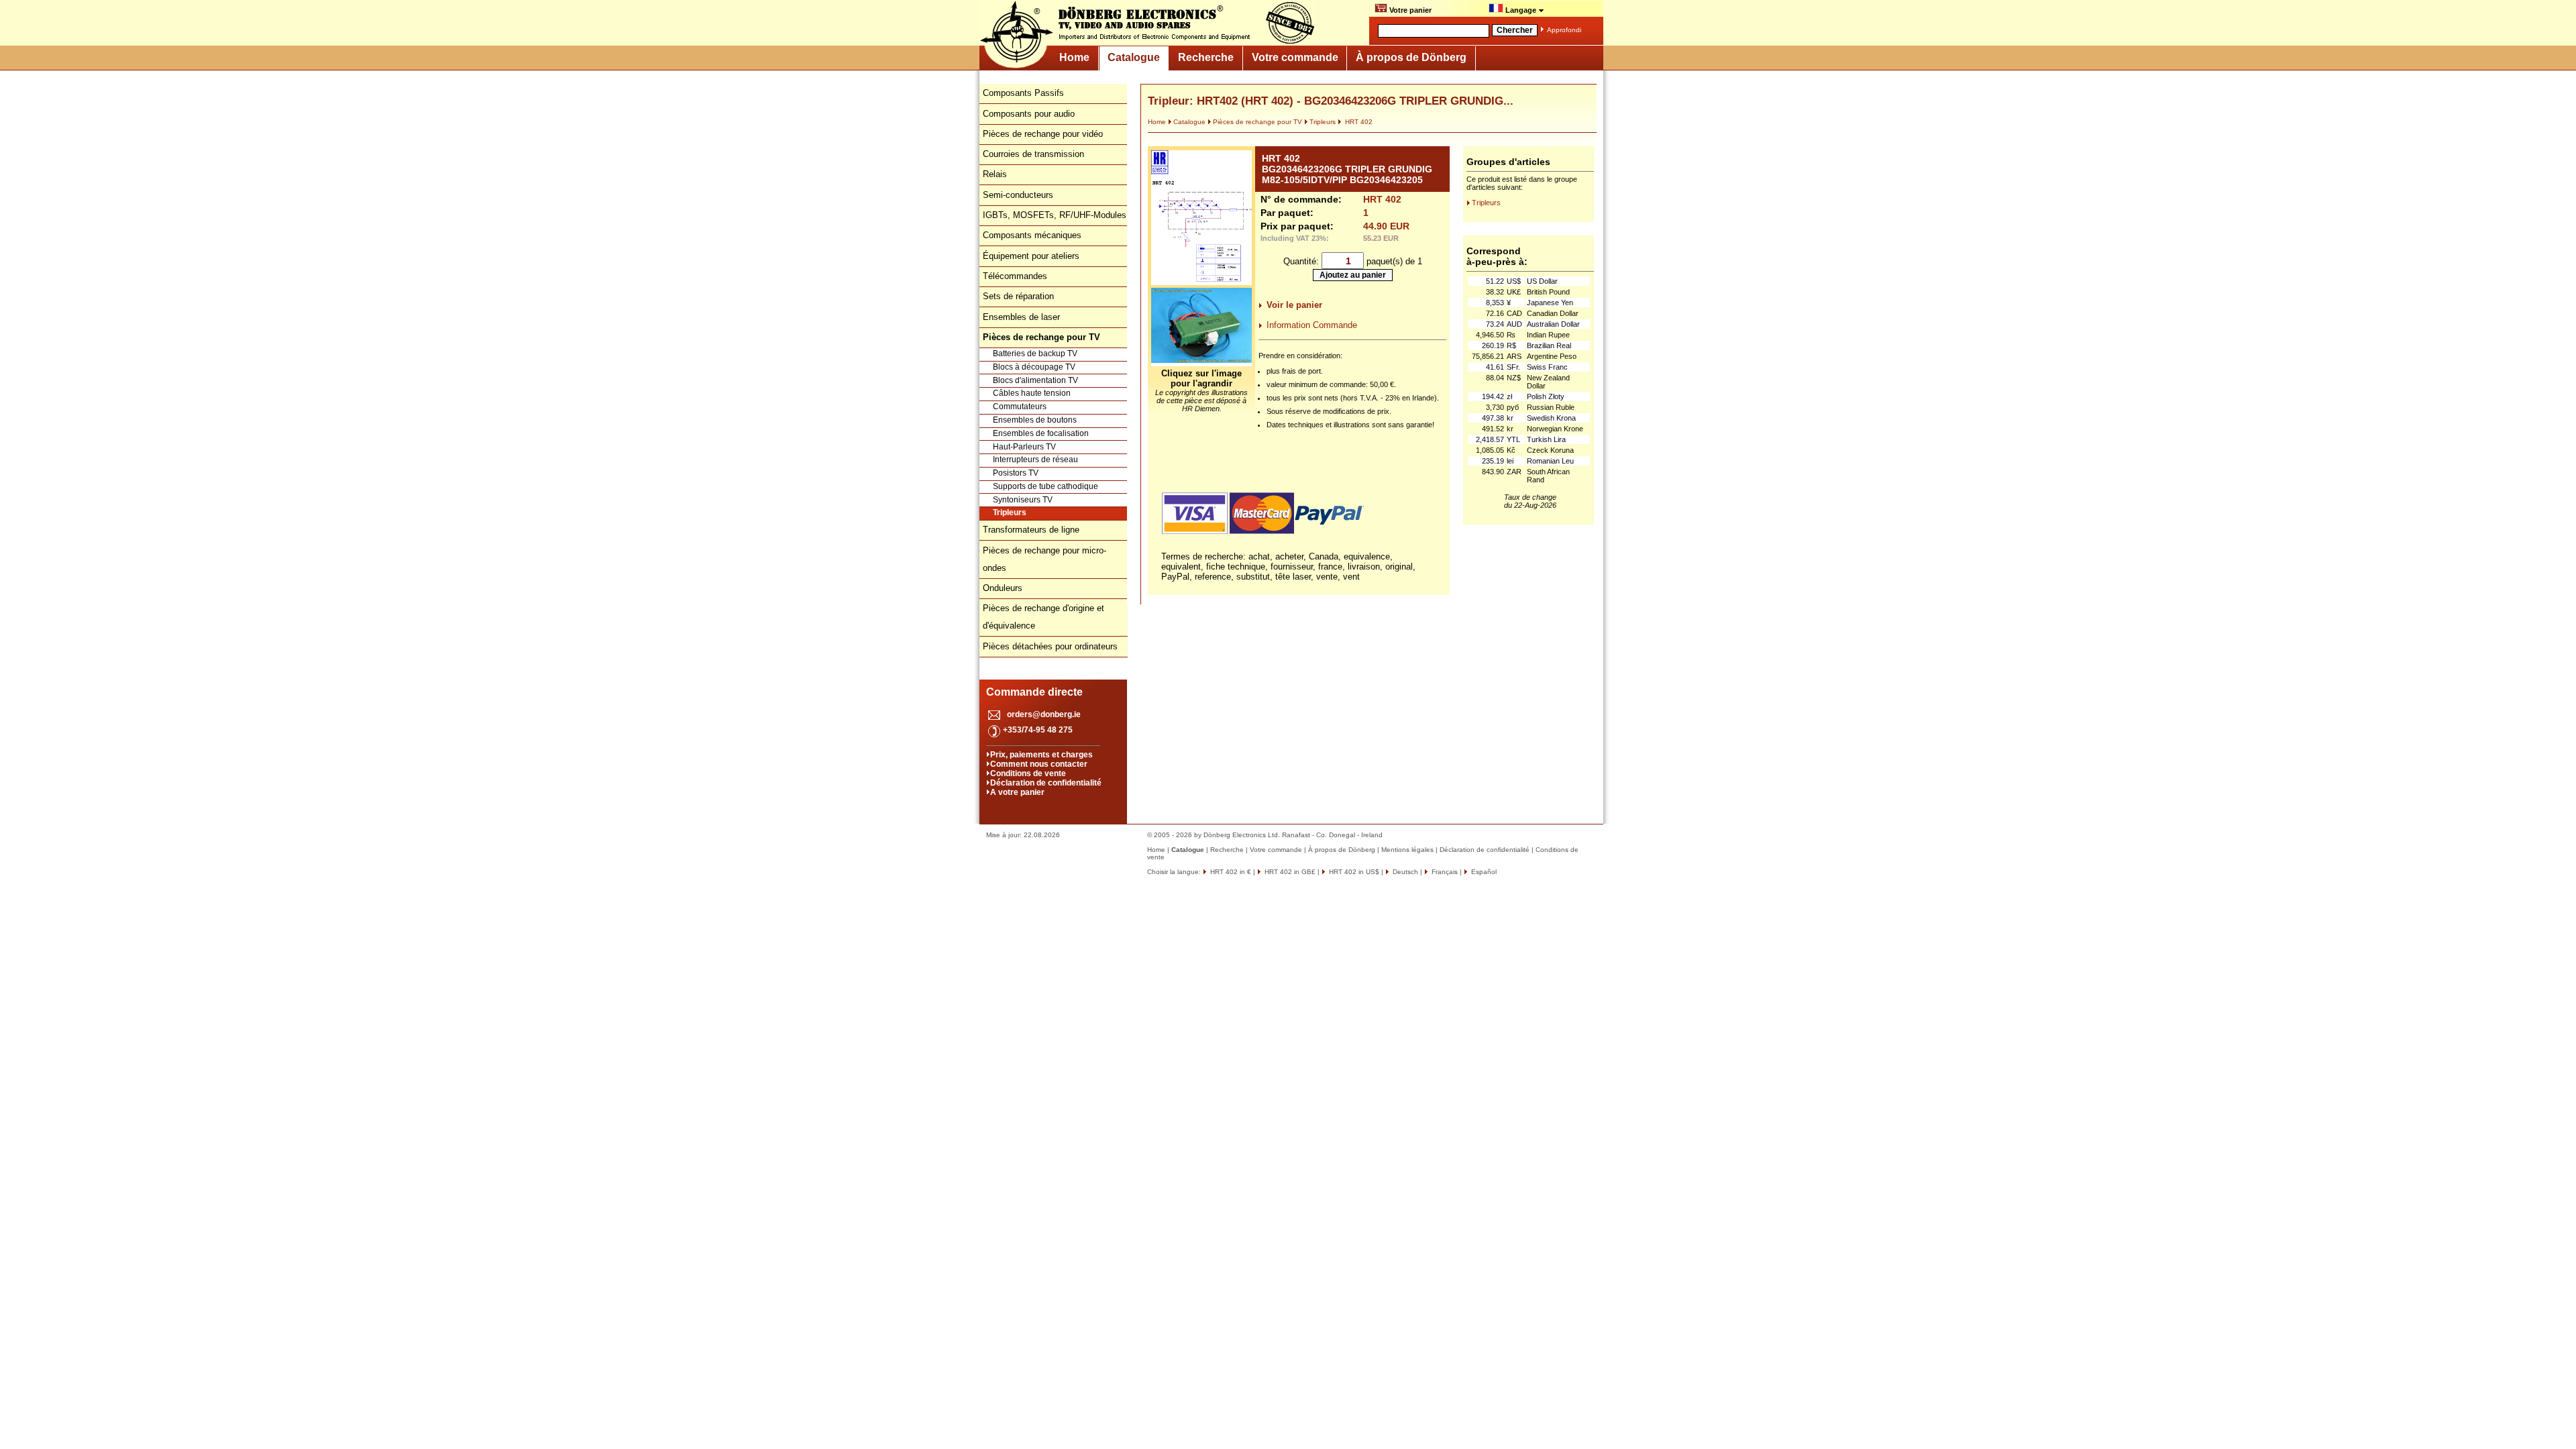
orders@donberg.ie (1044, 714)
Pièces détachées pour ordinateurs (1050, 646)
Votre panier (1409, 10)
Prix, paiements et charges (1041, 755)
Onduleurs (1003, 588)
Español (1483, 872)
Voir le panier (1294, 305)
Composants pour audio (1029, 114)
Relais (995, 174)
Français (1444, 872)
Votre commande (1295, 57)
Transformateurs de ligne (1031, 530)
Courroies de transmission (1033, 154)
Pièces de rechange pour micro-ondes (1044, 559)
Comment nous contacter (1039, 764)
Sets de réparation (1018, 296)
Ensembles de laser (1021, 317)
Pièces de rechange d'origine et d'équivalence (1043, 617)
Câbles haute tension (1032, 393)
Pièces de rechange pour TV (1257, 122)
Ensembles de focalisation (1041, 433)
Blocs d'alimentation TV (1035, 380)
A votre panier (1017, 792)
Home (1074, 57)
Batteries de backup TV (1035, 354)
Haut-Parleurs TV (1024, 447)
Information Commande (1312, 325)
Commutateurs (1020, 407)
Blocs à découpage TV (1034, 367)
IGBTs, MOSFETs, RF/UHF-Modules (1055, 215)
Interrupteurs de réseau (1035, 460)
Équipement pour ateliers (1031, 256)
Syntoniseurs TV (1023, 500)
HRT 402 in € (1230, 872)
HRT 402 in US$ (1353, 872)
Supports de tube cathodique (1045, 486)
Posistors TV (1016, 473)
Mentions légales (1407, 850)
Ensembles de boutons (1035, 420)
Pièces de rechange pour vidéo (1043, 134)
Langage (1521, 10)
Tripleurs (1010, 513)
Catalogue (1134, 57)
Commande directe (1034, 692)
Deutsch (1404, 872)
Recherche (1206, 57)
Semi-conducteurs (1018, 195)
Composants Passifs (1023, 93)
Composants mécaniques (1032, 235)
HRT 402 (1358, 122)
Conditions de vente (1028, 773)
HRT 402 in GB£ (1289, 872)
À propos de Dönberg (1411, 57)
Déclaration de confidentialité (1046, 783)
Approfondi (1564, 30)
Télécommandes (1015, 276)
